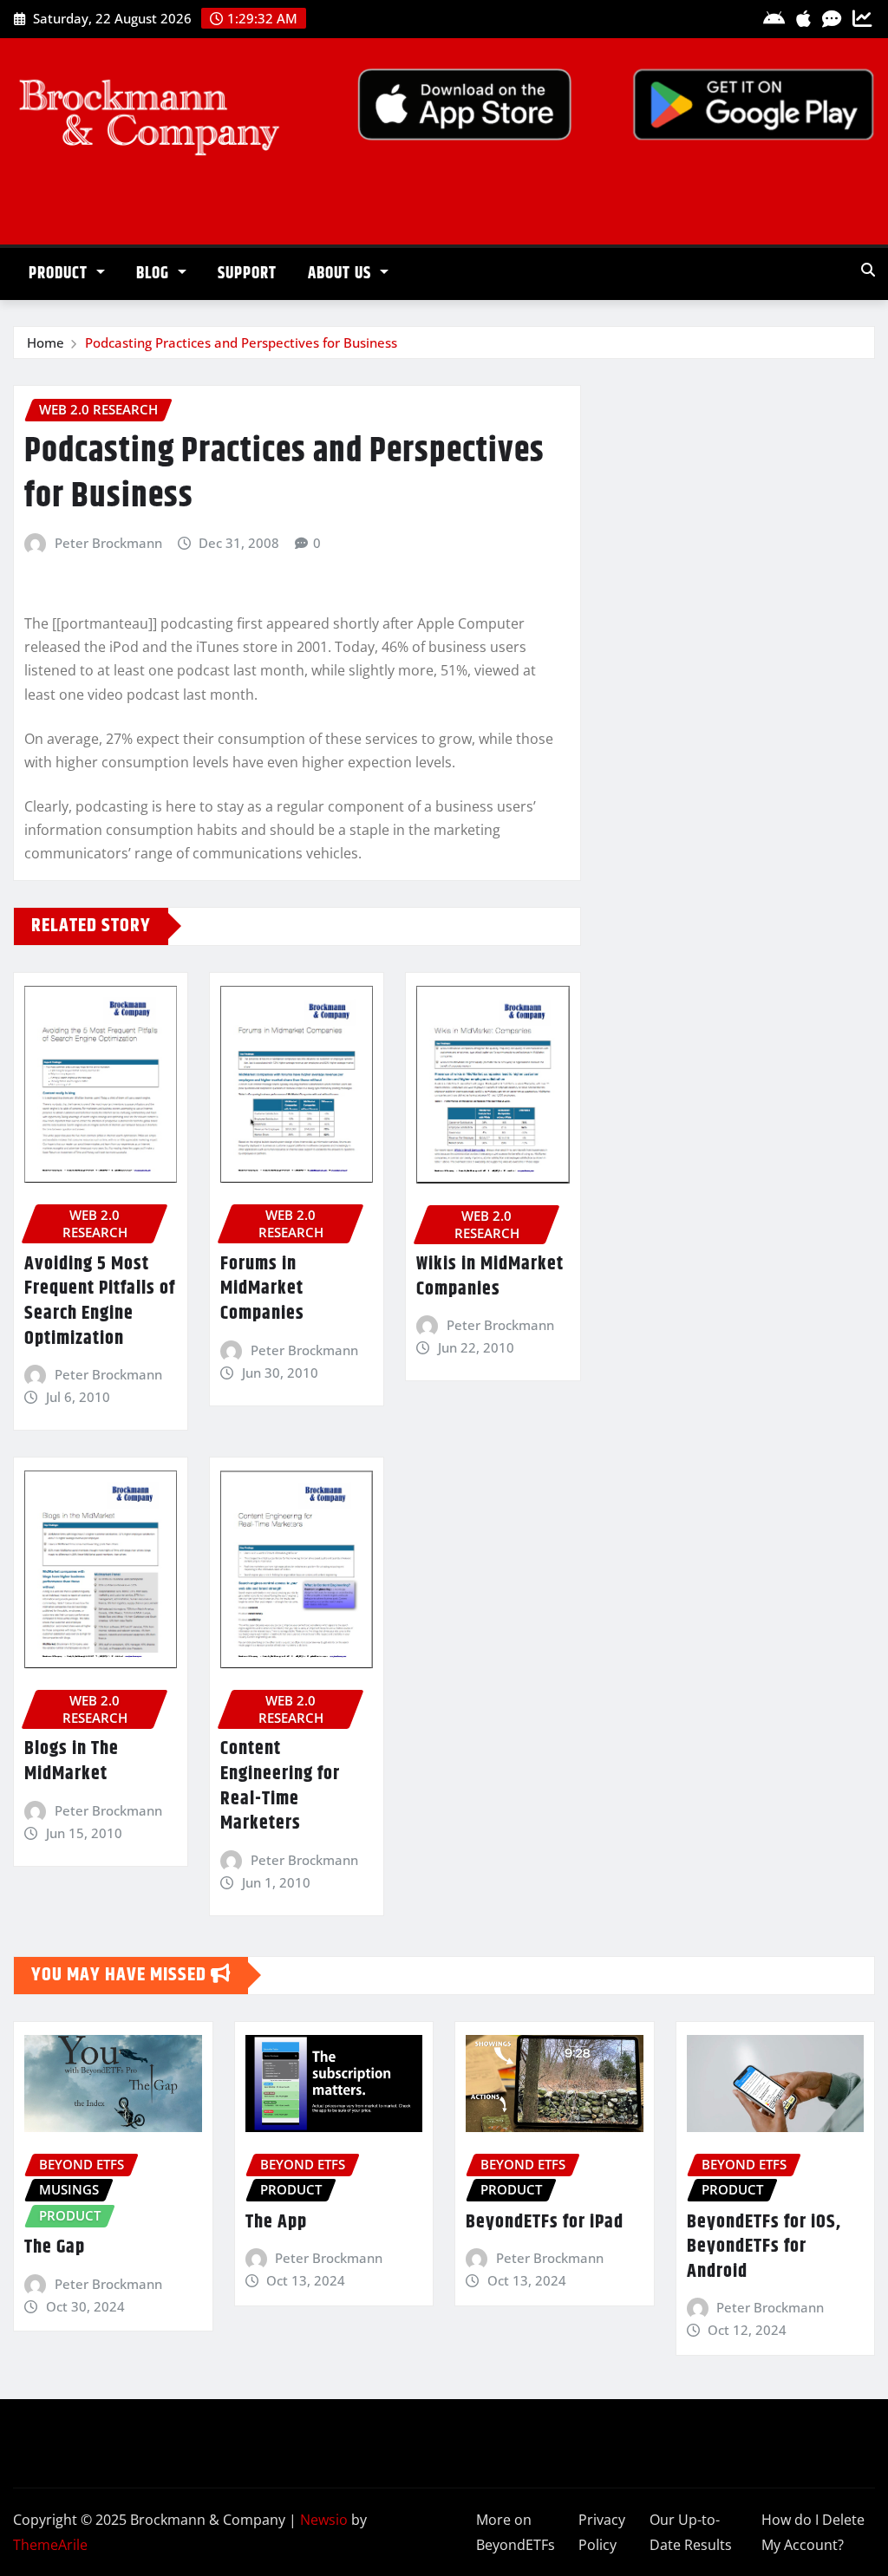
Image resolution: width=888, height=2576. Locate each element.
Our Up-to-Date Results (691, 2532)
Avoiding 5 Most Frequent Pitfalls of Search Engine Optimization (100, 1301)
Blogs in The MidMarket (72, 1761)
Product (60, 274)
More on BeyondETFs (516, 2532)
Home (46, 342)
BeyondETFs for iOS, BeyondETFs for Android (764, 2247)
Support (247, 274)
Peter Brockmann (108, 543)
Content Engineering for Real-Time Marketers (280, 1786)
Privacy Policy (602, 2532)
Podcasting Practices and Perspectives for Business (241, 342)
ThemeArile (50, 2545)
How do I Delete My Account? (813, 2532)
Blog (155, 274)
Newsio (324, 2520)
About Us (342, 274)
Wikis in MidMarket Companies (490, 1277)
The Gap (55, 2247)
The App (276, 2222)
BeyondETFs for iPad (545, 2222)
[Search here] (868, 270)
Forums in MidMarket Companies (262, 1289)
